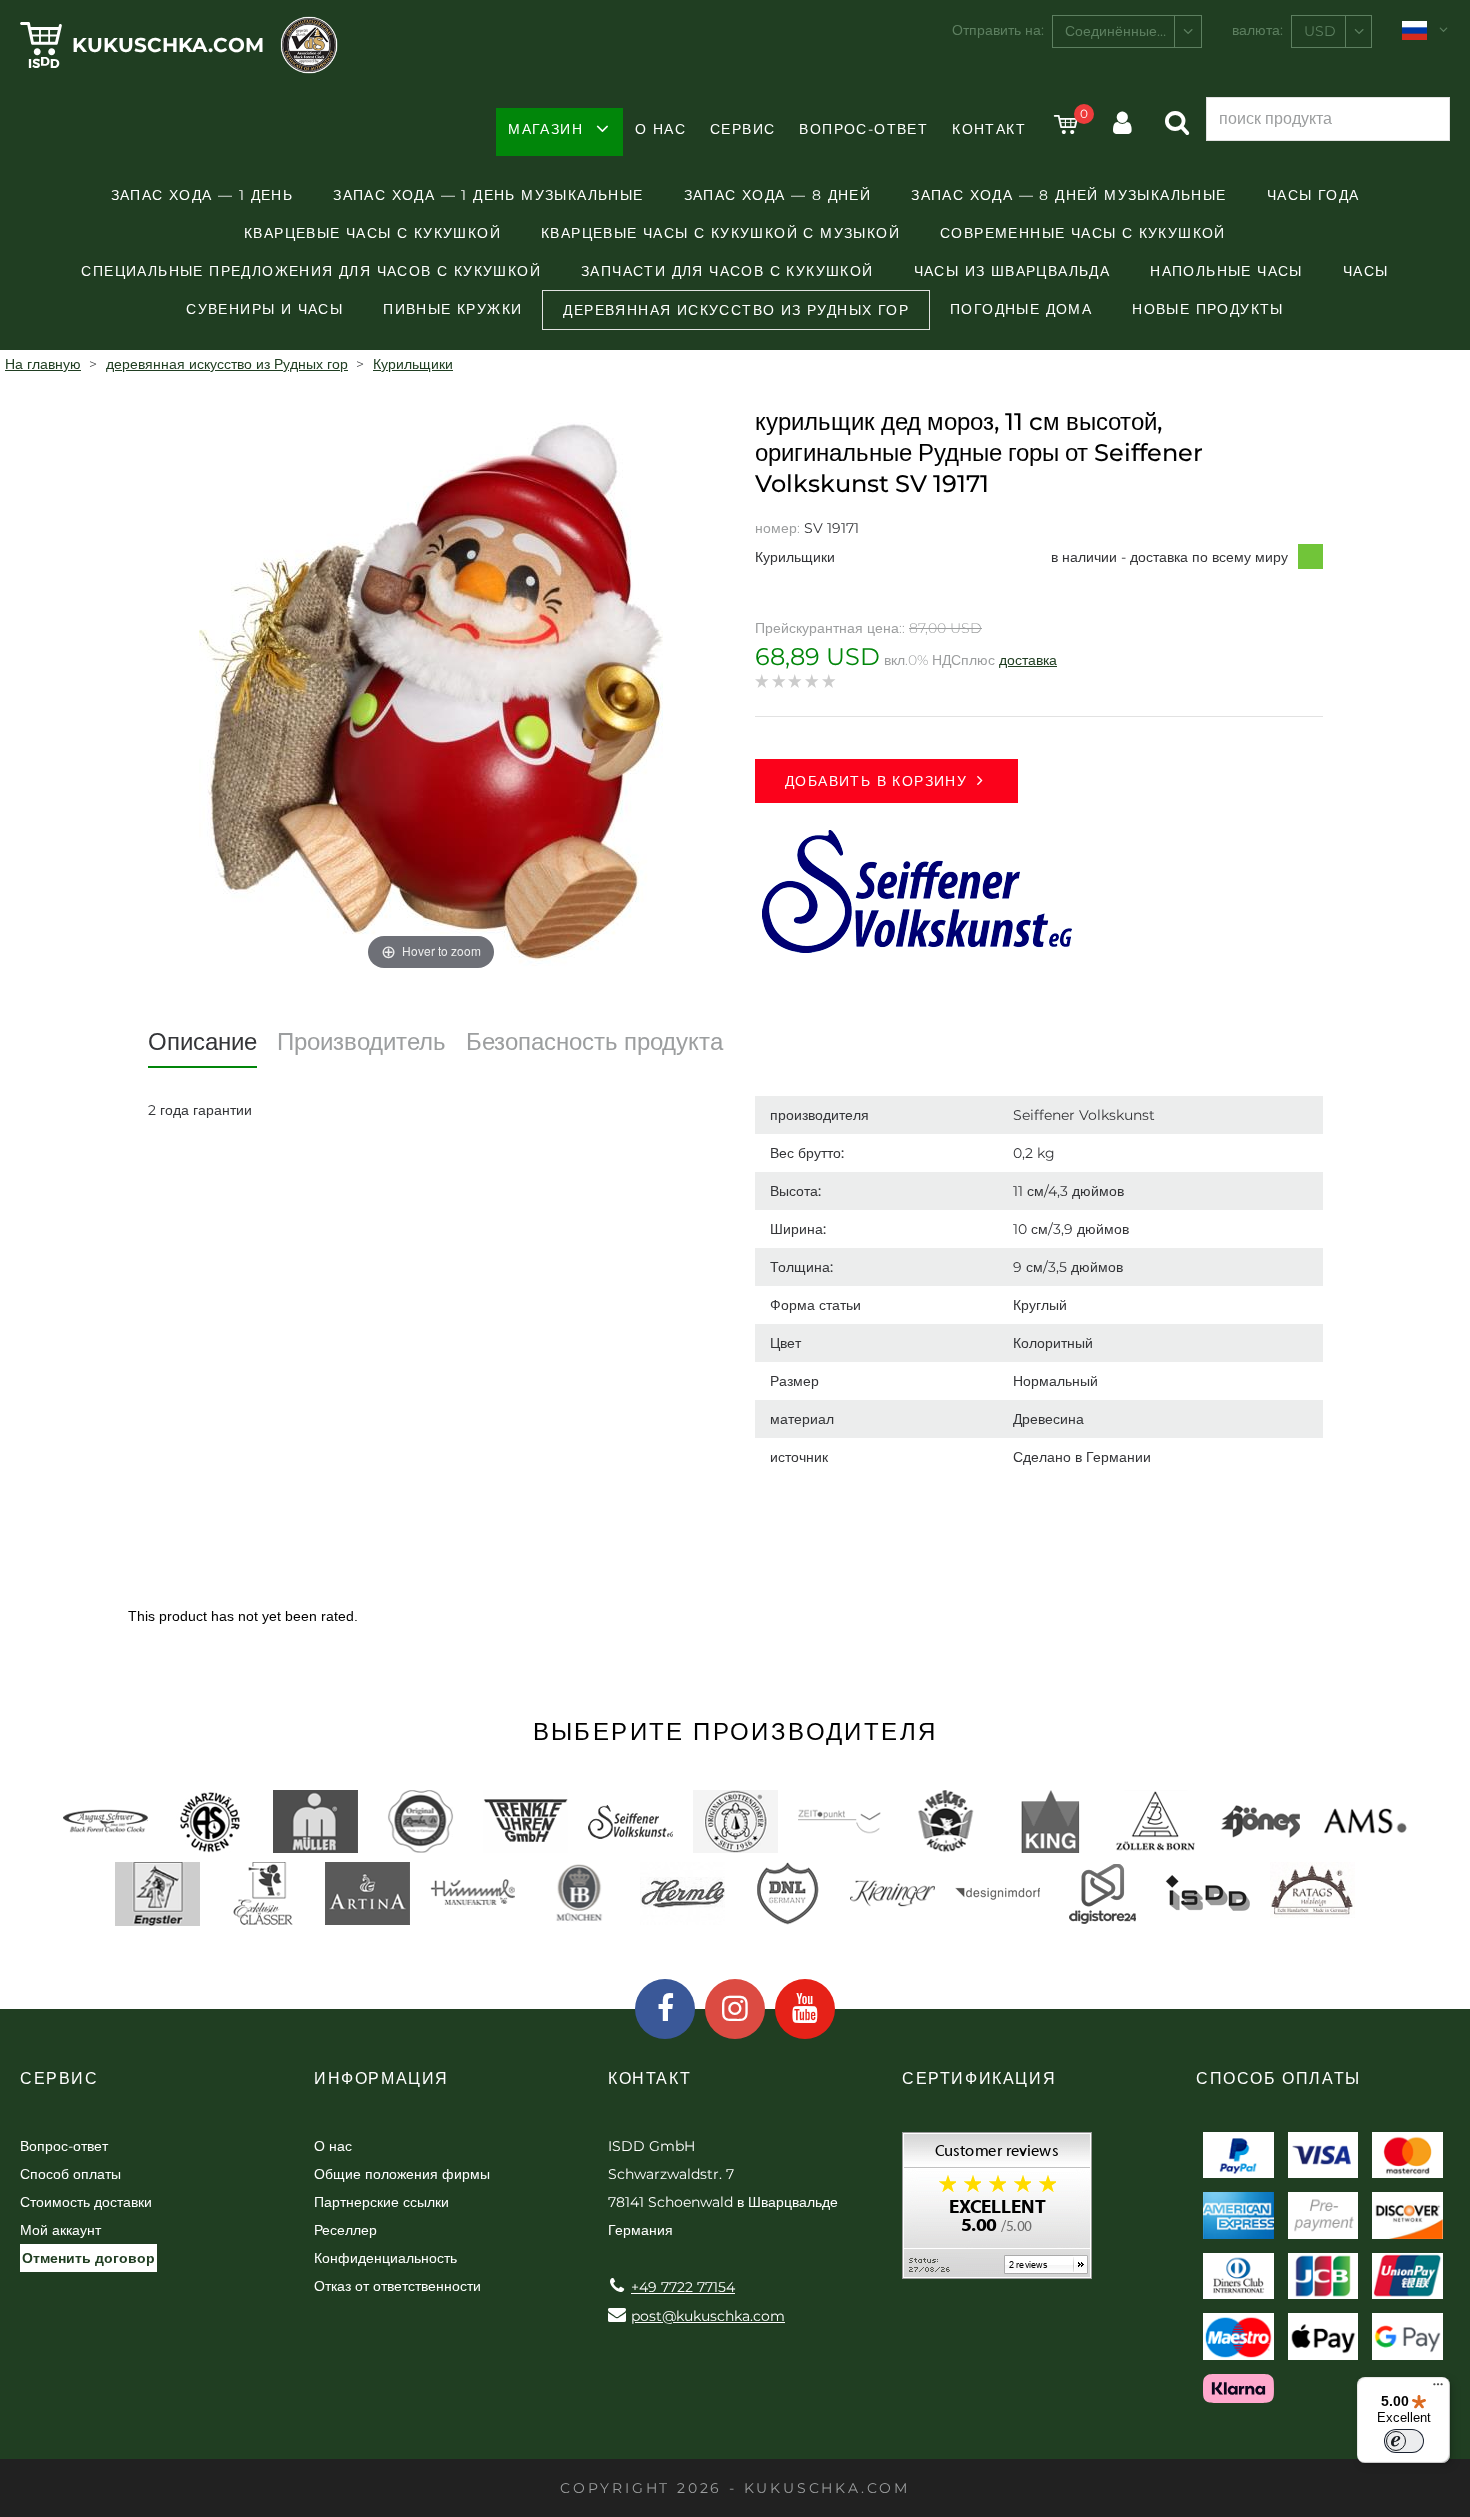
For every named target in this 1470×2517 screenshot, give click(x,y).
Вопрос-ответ (863, 129)
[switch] (1404, 2441)
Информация (381, 2078)
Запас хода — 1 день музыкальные (488, 195)
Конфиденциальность (385, 2258)
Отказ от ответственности (397, 2286)
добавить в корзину (876, 781)
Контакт (989, 129)
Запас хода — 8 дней (778, 195)
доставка (1028, 660)
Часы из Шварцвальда (1012, 271)
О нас (660, 129)
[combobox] (1127, 31)
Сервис (742, 129)
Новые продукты (1208, 309)
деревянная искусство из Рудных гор (736, 310)
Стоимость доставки (86, 2202)
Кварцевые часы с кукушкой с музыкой (720, 233)
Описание (202, 1041)
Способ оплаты (70, 2174)
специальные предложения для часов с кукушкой (311, 271)
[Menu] (1438, 2389)
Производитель (361, 1041)
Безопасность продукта (594, 1041)
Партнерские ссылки (381, 2202)
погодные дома (1021, 309)
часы (1366, 271)
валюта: (1257, 30)
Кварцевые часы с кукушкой (372, 233)
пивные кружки (452, 309)
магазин (545, 129)
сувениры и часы (264, 309)
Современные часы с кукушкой (1083, 233)
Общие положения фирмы (402, 2174)
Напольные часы (1226, 271)
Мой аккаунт (60, 2230)
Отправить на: (998, 30)
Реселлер (345, 2230)
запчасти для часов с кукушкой (727, 271)
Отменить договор (88, 2258)
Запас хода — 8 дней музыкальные (1068, 195)
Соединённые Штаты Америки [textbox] (1133, 31)
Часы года (1313, 195)
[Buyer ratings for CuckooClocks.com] (997, 2212)
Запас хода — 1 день (202, 195)
